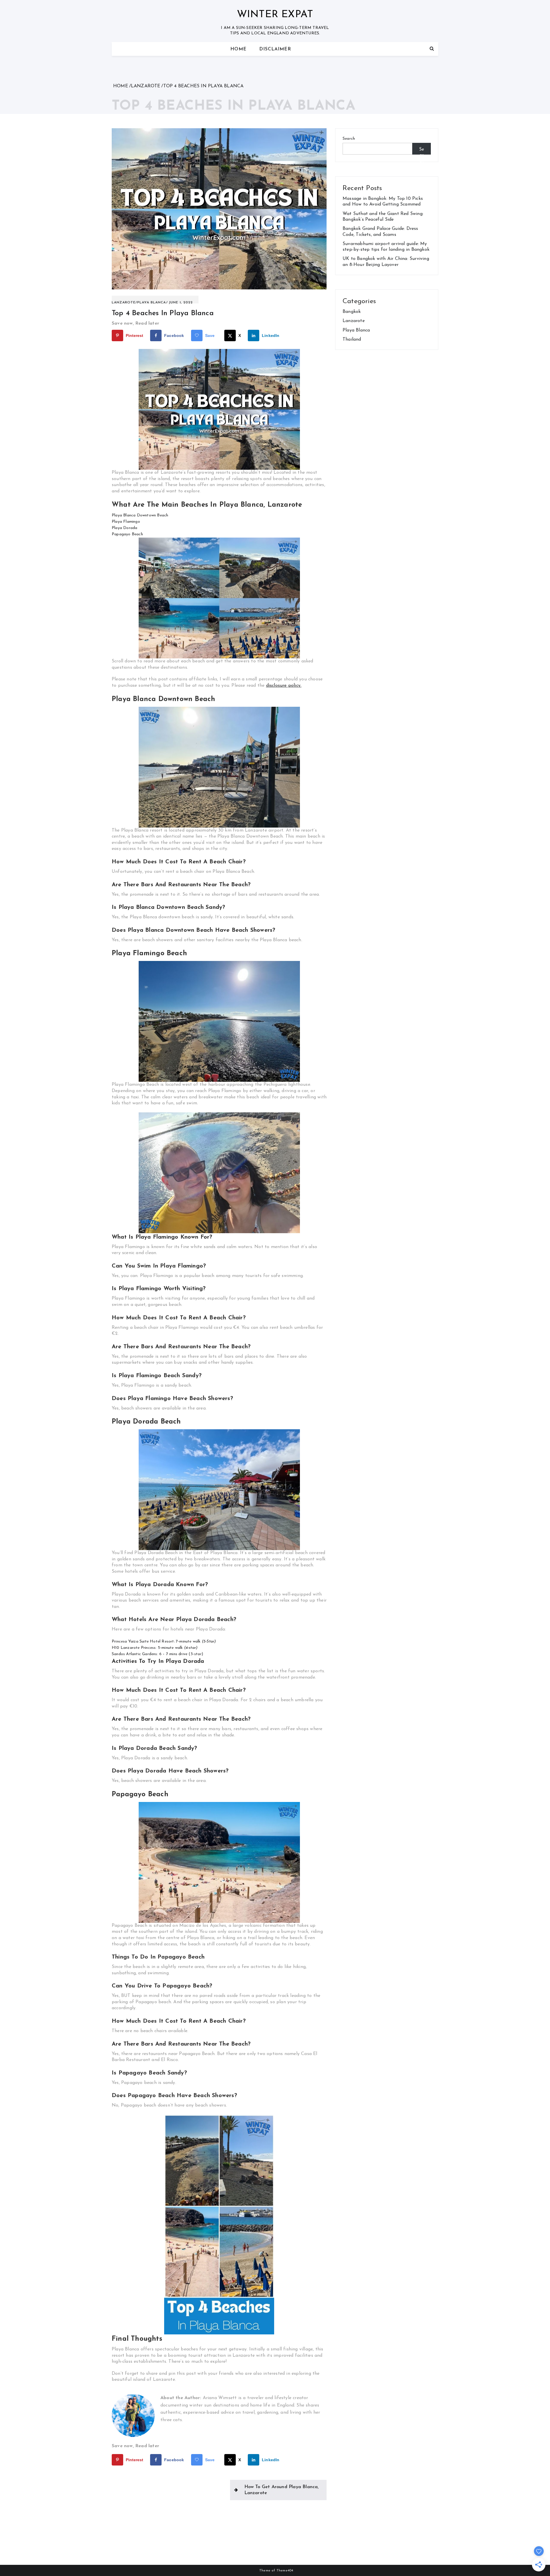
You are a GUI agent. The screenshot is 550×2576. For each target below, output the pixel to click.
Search (349, 139)
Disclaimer (275, 49)
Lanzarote (124, 303)
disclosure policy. (284, 686)
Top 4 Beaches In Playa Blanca (163, 313)
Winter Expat (275, 15)
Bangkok (352, 312)
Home (238, 49)
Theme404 (285, 2571)
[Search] (432, 49)
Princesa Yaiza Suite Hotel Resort (143, 1642)
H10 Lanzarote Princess (134, 1648)
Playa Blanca (152, 303)
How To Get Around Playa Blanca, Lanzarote (282, 2490)
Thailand (352, 339)
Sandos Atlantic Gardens (134, 1654)
